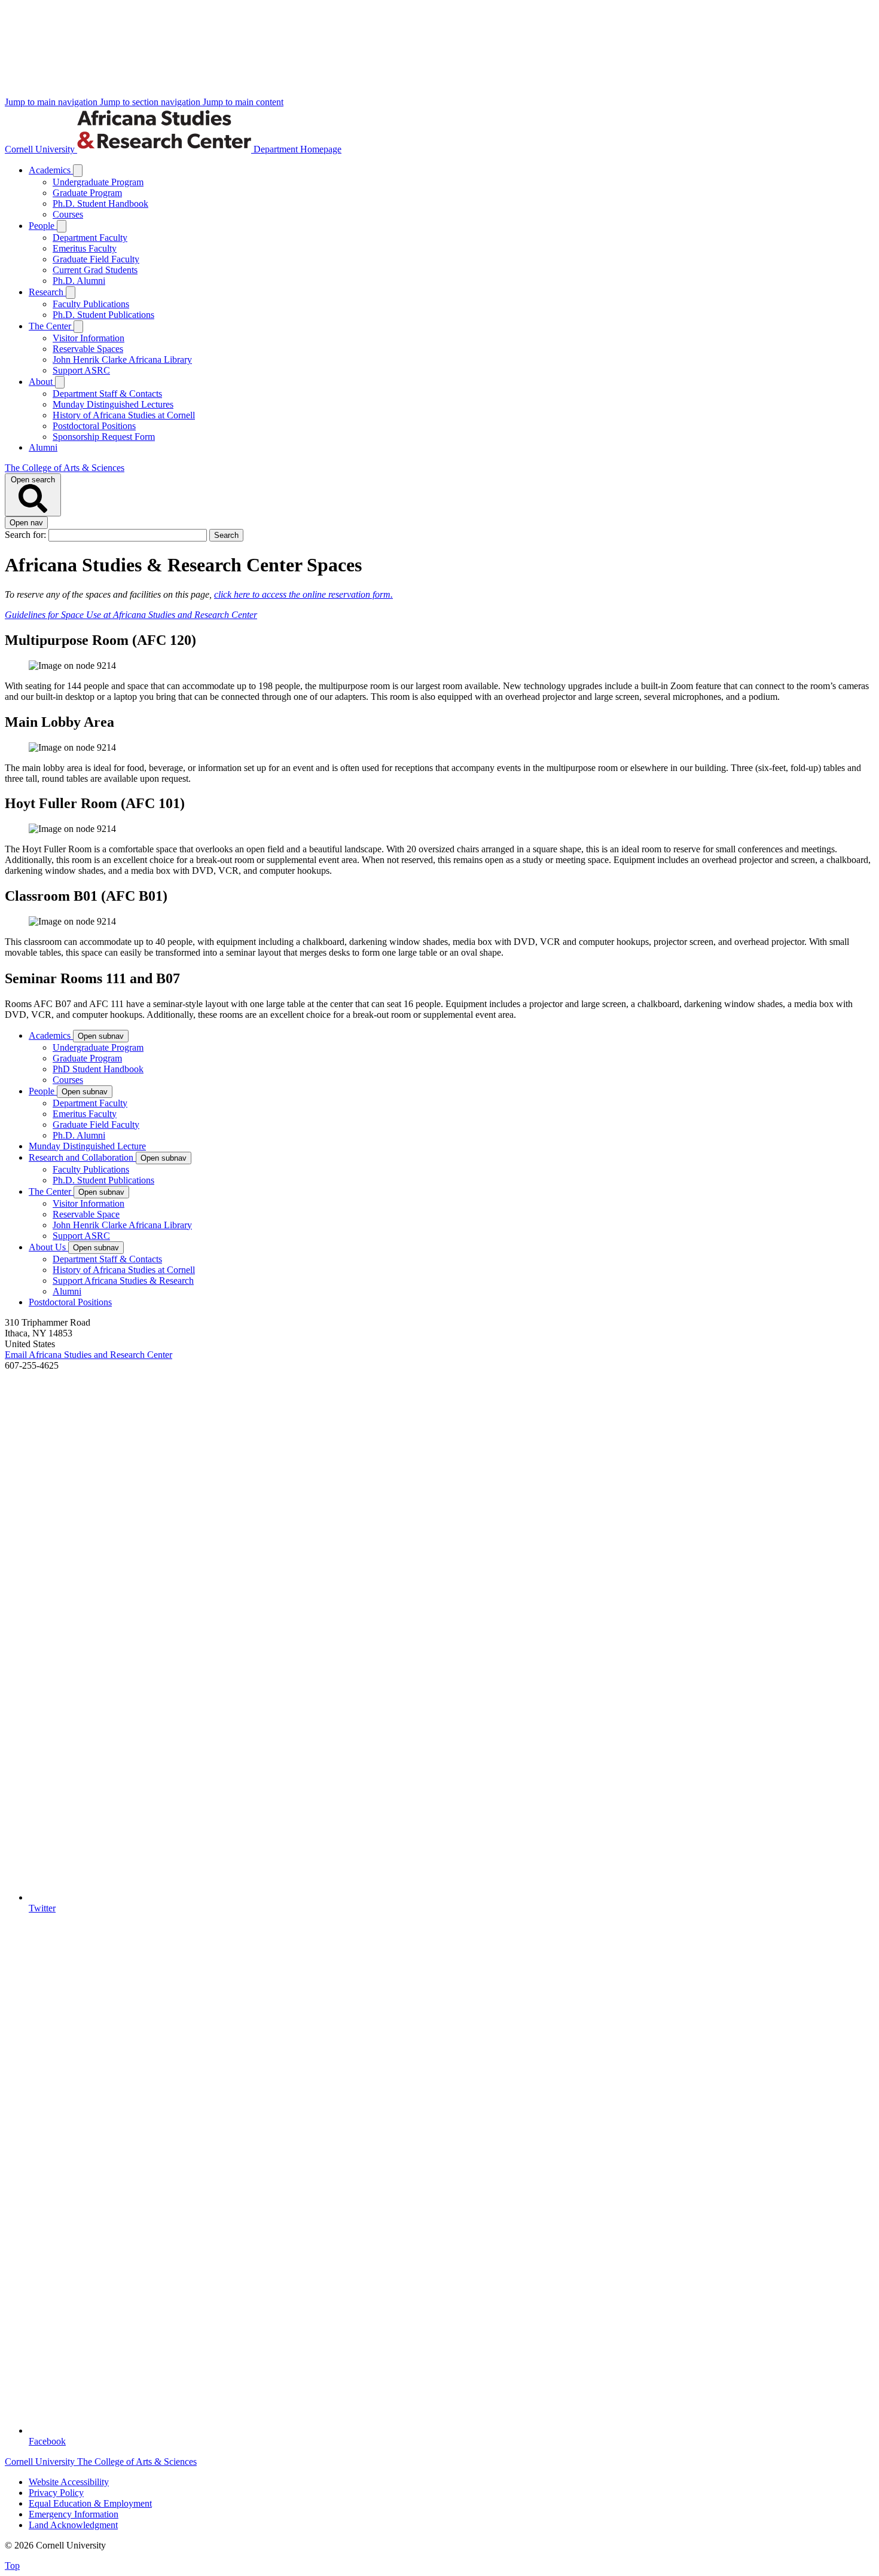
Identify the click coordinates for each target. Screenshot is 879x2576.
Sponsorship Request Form (104, 437)
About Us (48, 1247)
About (42, 382)
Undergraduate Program (98, 182)
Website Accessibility (69, 2482)
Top (12, 2566)
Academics (51, 170)
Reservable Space (86, 1214)
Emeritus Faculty (85, 248)
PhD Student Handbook (98, 1069)
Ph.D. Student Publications (103, 315)
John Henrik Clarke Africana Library (122, 360)
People (43, 226)
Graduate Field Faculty (96, 259)
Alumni (43, 447)
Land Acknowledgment (73, 2525)
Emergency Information (74, 2514)
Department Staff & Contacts (107, 394)
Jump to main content (243, 102)
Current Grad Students (95, 270)
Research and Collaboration (82, 1157)
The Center (51, 326)
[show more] (78, 171)
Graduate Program (87, 193)
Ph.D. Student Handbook (100, 204)
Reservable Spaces (88, 349)
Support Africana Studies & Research (123, 1281)
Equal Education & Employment (90, 2503)
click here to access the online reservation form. (303, 594)
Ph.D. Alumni (79, 281)
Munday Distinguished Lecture (87, 1146)
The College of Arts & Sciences (65, 468)
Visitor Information (88, 338)
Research (47, 292)
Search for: (27, 535)
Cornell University (41, 149)
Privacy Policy (56, 2493)
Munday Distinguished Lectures (113, 404)
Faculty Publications (91, 304)
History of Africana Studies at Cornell (124, 415)
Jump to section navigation (151, 102)
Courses (68, 214)
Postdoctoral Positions (94, 426)
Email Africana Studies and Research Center (88, 1355)
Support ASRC (81, 370)
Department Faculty (90, 238)
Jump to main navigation (52, 102)
